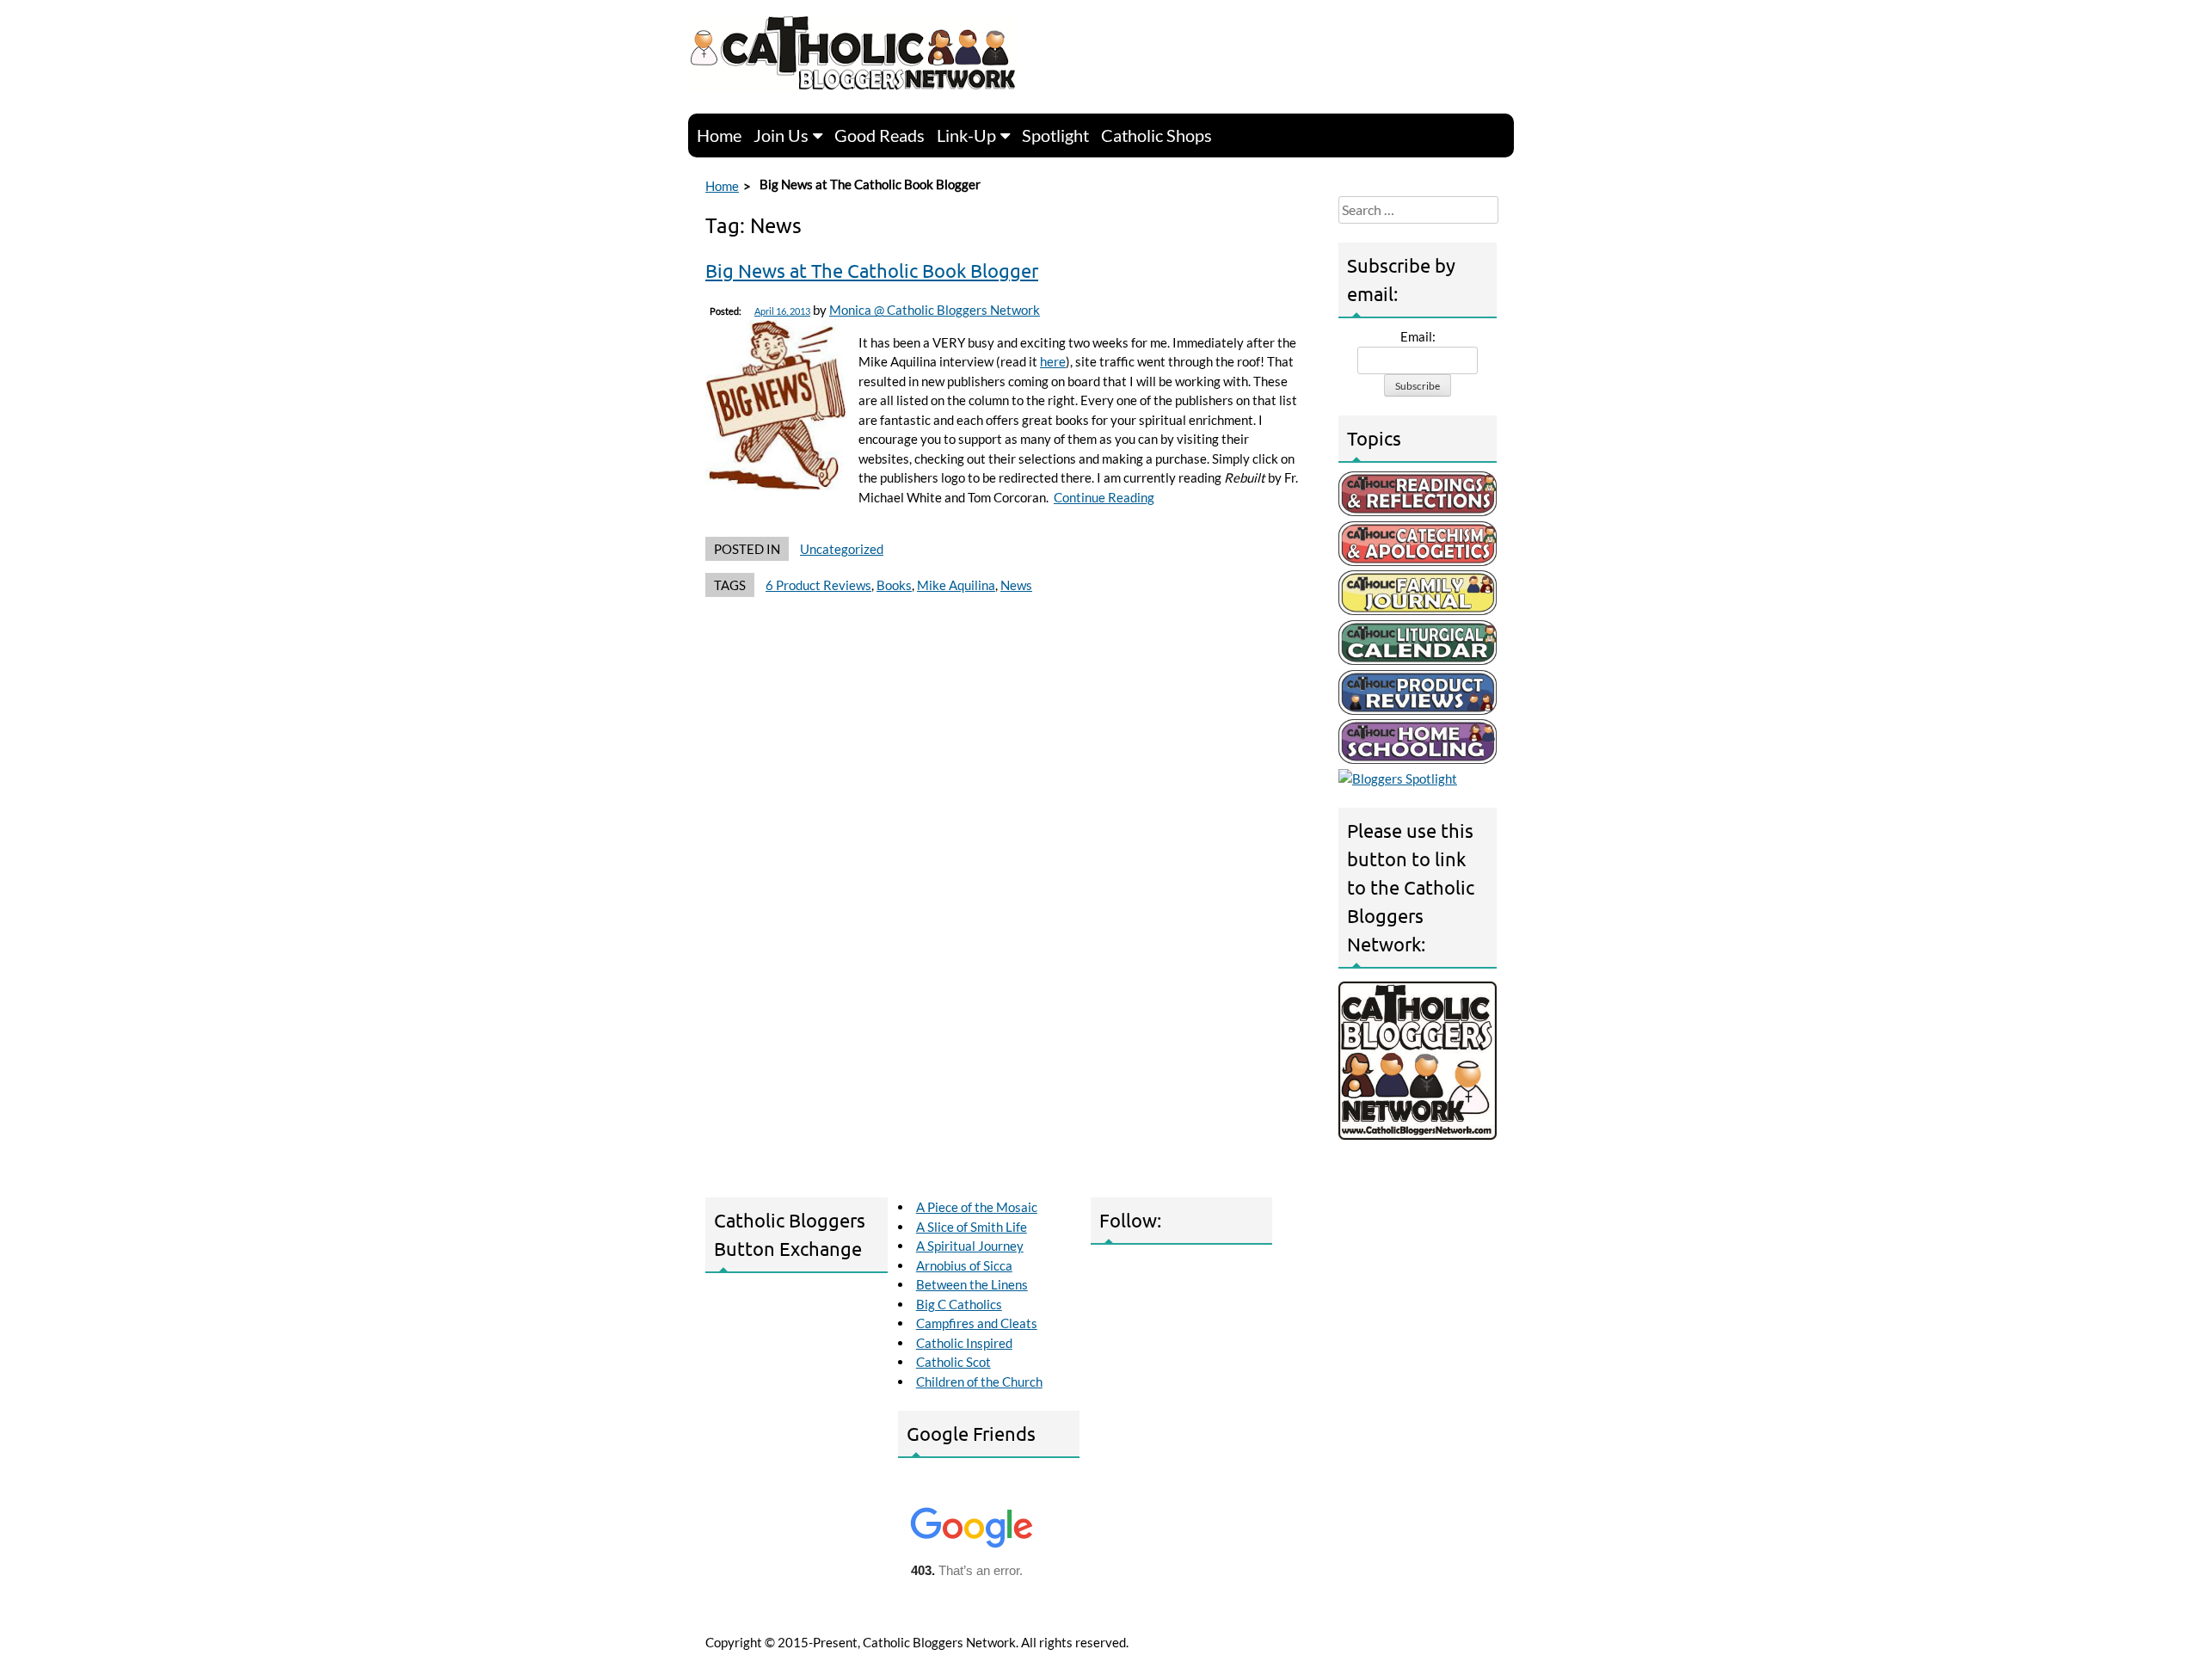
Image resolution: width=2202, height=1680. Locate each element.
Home (719, 135)
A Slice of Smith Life (972, 1227)
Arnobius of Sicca (964, 1265)
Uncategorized (842, 549)
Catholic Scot (953, 1362)
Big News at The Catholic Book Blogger (872, 270)
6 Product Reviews (818, 585)
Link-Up (966, 135)
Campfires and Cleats (977, 1323)
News (1016, 585)
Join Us (781, 135)
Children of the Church (979, 1382)
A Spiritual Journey (970, 1246)
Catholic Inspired (964, 1343)
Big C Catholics (959, 1304)
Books (894, 585)
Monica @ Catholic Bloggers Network (935, 310)
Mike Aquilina (956, 585)
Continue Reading (1104, 497)
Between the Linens (972, 1284)
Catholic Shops (1156, 135)
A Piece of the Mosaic (977, 1207)
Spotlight (1055, 135)
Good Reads (880, 135)
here (1053, 361)
